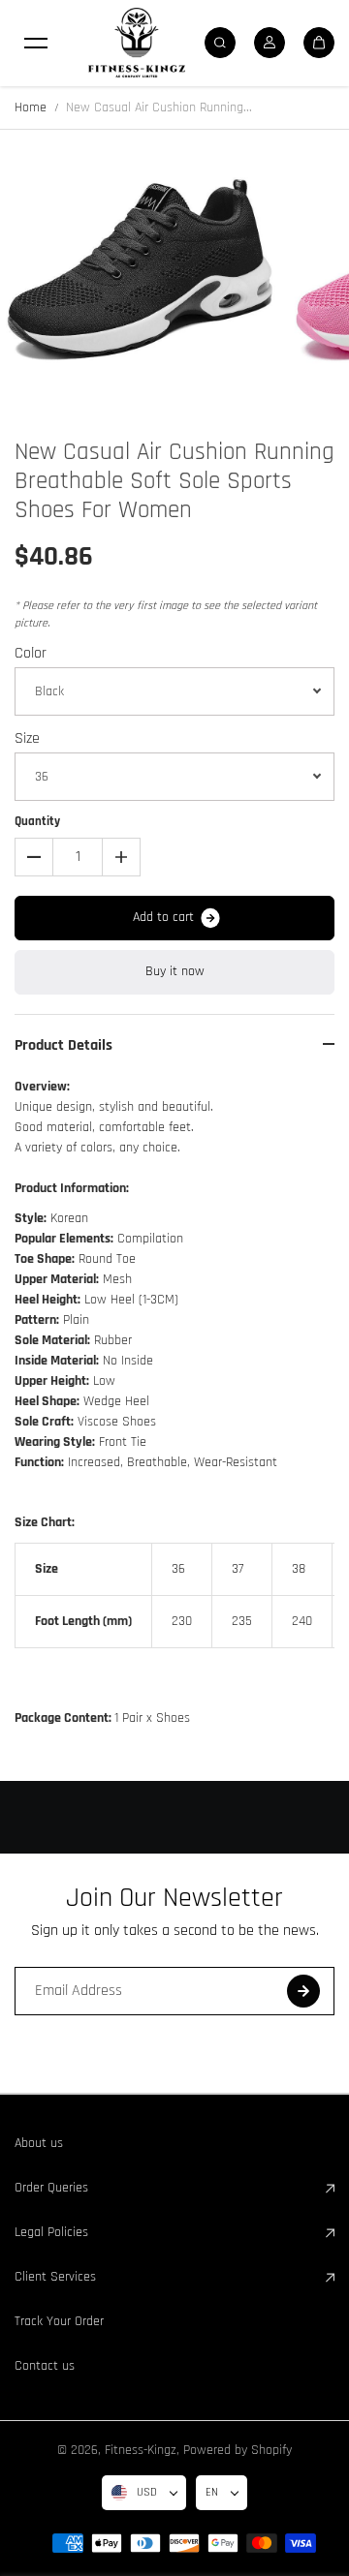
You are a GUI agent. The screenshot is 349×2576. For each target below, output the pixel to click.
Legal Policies (51, 2232)
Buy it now (175, 971)
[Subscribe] (303, 1991)
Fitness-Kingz (141, 2450)
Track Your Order (59, 2321)
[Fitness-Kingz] (137, 43)
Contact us (45, 2366)
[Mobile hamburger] (36, 43)
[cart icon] (319, 43)
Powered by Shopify (238, 2450)
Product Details (63, 1045)
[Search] (220, 43)
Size (27, 738)
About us (39, 2143)
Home (31, 107)
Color (31, 653)
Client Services (55, 2277)
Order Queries (51, 2188)
